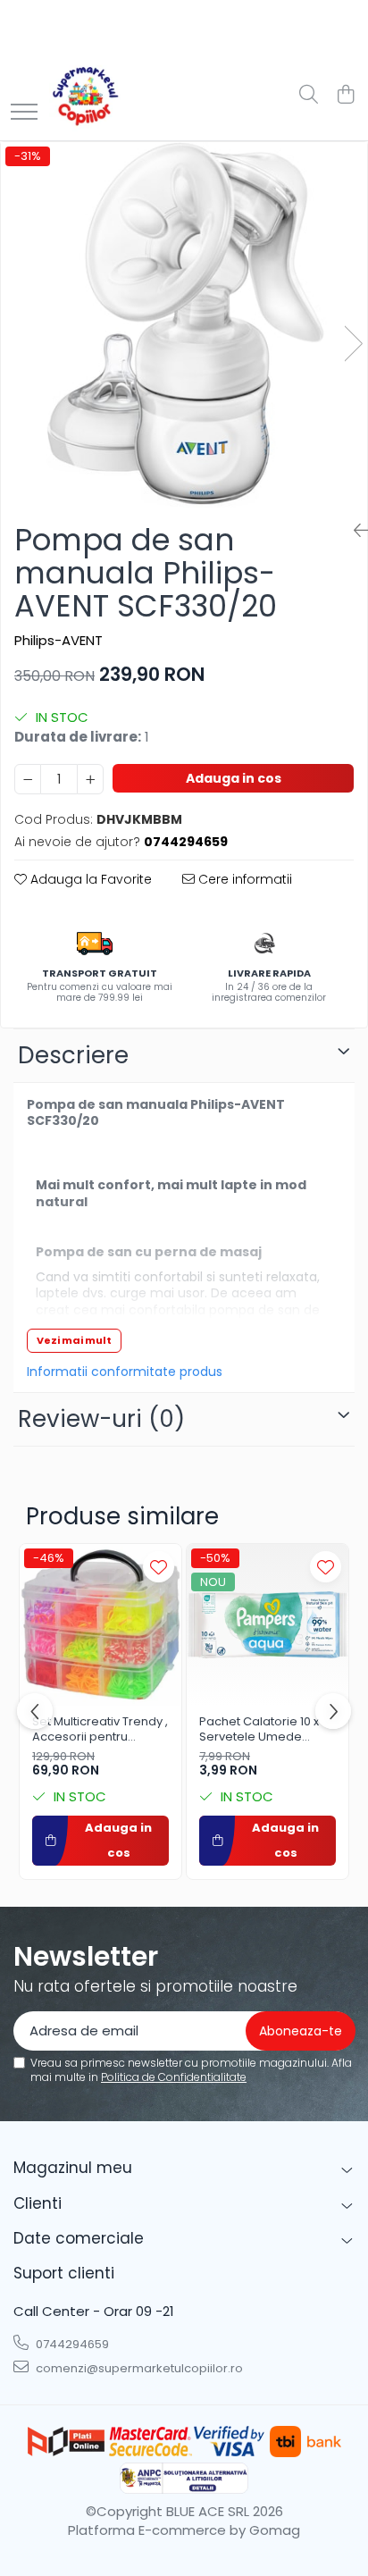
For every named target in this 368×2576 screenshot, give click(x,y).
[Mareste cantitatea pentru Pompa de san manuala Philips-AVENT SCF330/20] (90, 779)
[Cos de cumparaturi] (345, 96)
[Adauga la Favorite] (159, 1567)
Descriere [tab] (73, 1055)
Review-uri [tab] (101, 1419)
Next (353, 344)
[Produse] (24, 113)
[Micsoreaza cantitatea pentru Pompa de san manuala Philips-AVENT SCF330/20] (28, 779)
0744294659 (71, 2344)
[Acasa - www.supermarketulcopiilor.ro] (85, 96)
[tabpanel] (184, 325)
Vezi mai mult (74, 1340)
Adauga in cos (234, 778)
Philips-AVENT (59, 640)
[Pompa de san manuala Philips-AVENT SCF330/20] (184, 325)
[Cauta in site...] (309, 96)
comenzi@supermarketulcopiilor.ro (138, 2368)
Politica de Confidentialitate (174, 2077)
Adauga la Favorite (89, 879)
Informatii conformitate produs (125, 1372)
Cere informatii (243, 879)
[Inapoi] (354, 531)
